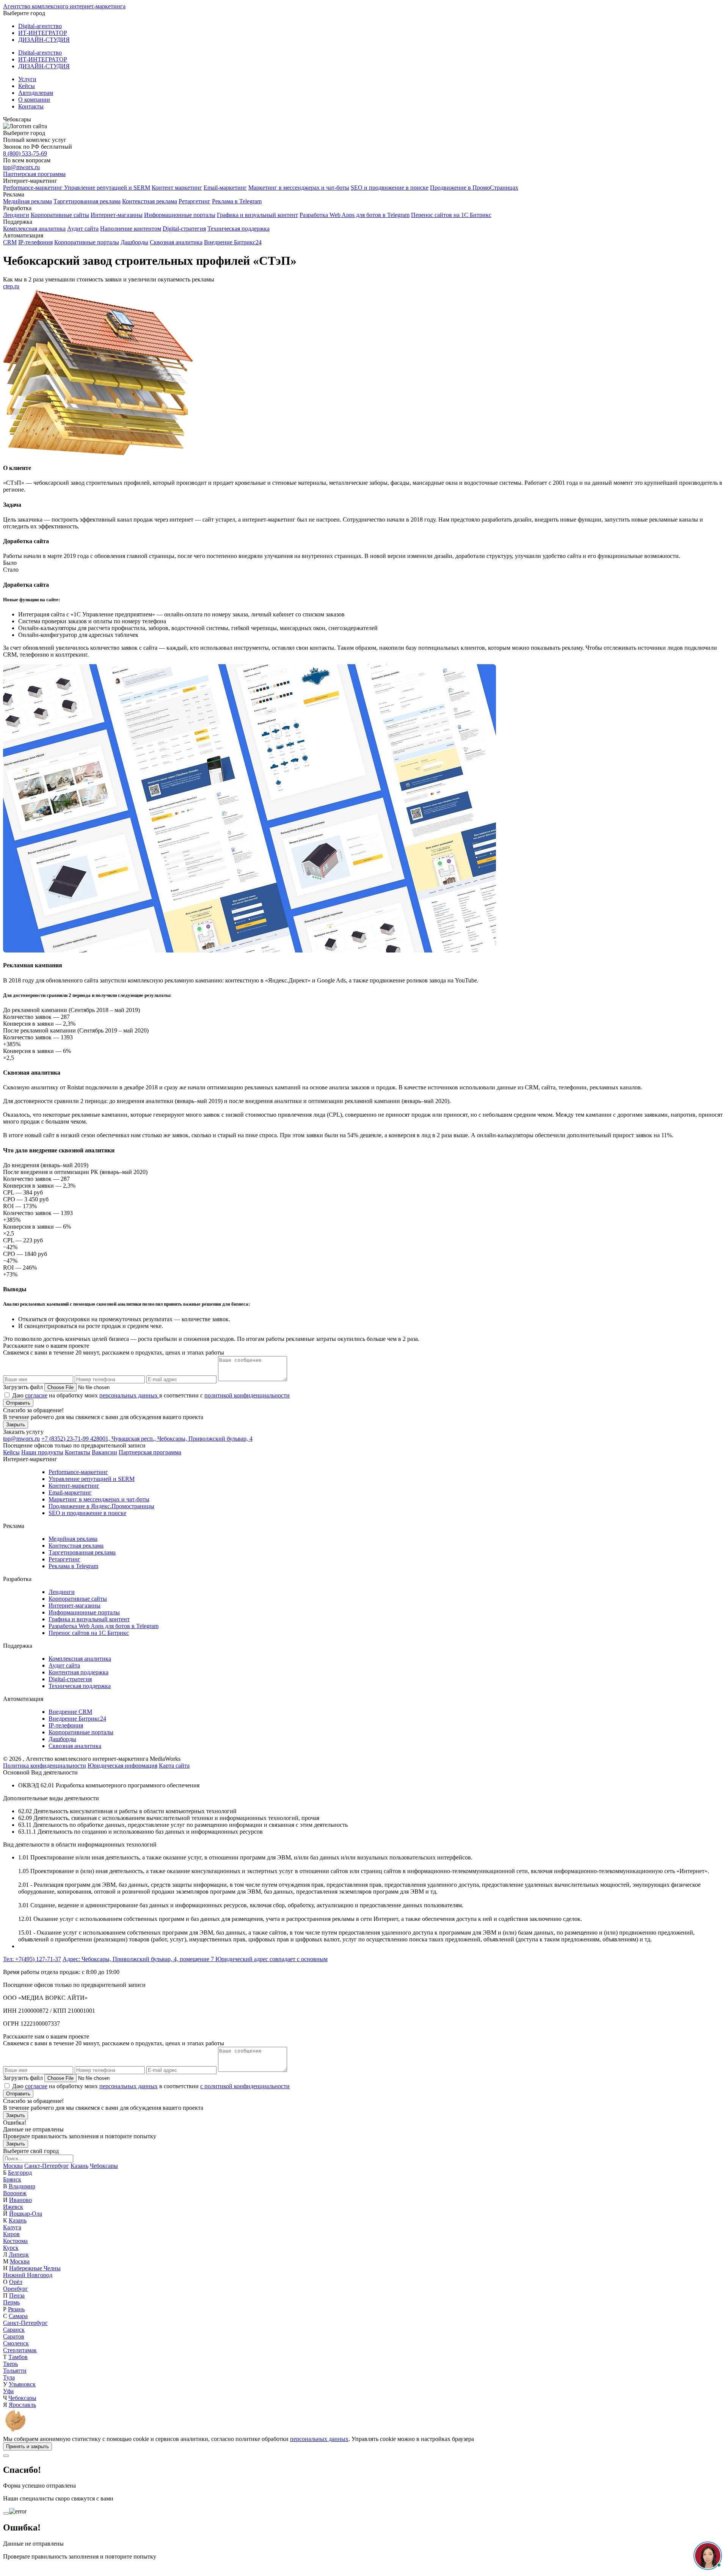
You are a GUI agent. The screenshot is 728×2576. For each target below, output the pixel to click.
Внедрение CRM (70, 1712)
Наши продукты (42, 1452)
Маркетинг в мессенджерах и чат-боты (299, 188)
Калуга (12, 2227)
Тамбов (18, 2357)
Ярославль (22, 2405)
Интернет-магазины (117, 215)
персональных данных (129, 1395)
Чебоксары (104, 2166)
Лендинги (16, 215)
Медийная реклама (27, 201)
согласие (36, 1395)
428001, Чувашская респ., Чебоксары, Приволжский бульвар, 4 (171, 1439)
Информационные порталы (180, 215)
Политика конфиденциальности (45, 1766)
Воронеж (15, 2193)
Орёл (16, 2282)
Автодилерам (36, 93)
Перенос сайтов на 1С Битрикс (451, 215)
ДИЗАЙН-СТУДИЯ (44, 40)
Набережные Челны (35, 2268)
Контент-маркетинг (74, 1486)
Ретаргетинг (195, 201)
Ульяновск (22, 2384)
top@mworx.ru (21, 167)
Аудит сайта (83, 229)
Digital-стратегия (184, 229)
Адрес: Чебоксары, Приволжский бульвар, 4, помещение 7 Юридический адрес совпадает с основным (195, 1959)
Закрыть (16, 1425)
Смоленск (16, 2343)
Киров (11, 2234)
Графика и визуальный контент (257, 215)
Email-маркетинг (225, 188)
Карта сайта (174, 1766)
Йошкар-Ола (26, 2214)
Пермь (11, 2302)
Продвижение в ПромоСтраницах (474, 188)
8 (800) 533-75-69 (25, 153)
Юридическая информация (122, 1766)
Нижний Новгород (28, 2275)
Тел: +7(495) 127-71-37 (32, 1959)
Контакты (31, 106)
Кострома (15, 2241)
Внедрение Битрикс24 (233, 242)
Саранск (14, 2330)
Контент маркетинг (177, 188)
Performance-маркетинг (34, 188)
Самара (18, 2316)
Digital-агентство (40, 26)
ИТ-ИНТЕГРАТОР (43, 33)
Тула (9, 2377)
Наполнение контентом (131, 229)
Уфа (8, 2391)
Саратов (14, 2336)
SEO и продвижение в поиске (390, 188)
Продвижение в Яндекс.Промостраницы (101, 1506)
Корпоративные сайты (60, 215)
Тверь (10, 2364)
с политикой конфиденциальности (245, 2086)
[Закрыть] (6, 2456)
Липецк (19, 2255)
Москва (13, 2166)
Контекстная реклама (150, 201)
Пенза (17, 2295)
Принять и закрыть (27, 2446)
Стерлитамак (20, 2350)
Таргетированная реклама (87, 201)
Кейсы (27, 86)
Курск (11, 2248)
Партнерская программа (34, 174)
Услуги (27, 79)
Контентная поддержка (78, 1672)
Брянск (12, 2179)
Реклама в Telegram (237, 201)
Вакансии (104, 1452)
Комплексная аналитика (34, 229)
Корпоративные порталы (87, 242)
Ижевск (13, 2207)
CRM (10, 242)
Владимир (22, 2186)
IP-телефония (35, 242)
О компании (34, 100)
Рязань (16, 2309)
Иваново (20, 2200)
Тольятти (15, 2371)
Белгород (20, 2173)
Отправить (18, 1403)
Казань (79, 2166)
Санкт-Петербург (47, 2166)
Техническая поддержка (238, 229)
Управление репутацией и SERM (107, 188)
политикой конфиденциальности (247, 1395)
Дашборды (134, 242)
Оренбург (16, 2289)
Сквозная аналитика (176, 242)
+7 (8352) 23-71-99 (66, 1439)
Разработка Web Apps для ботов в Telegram (355, 215)
